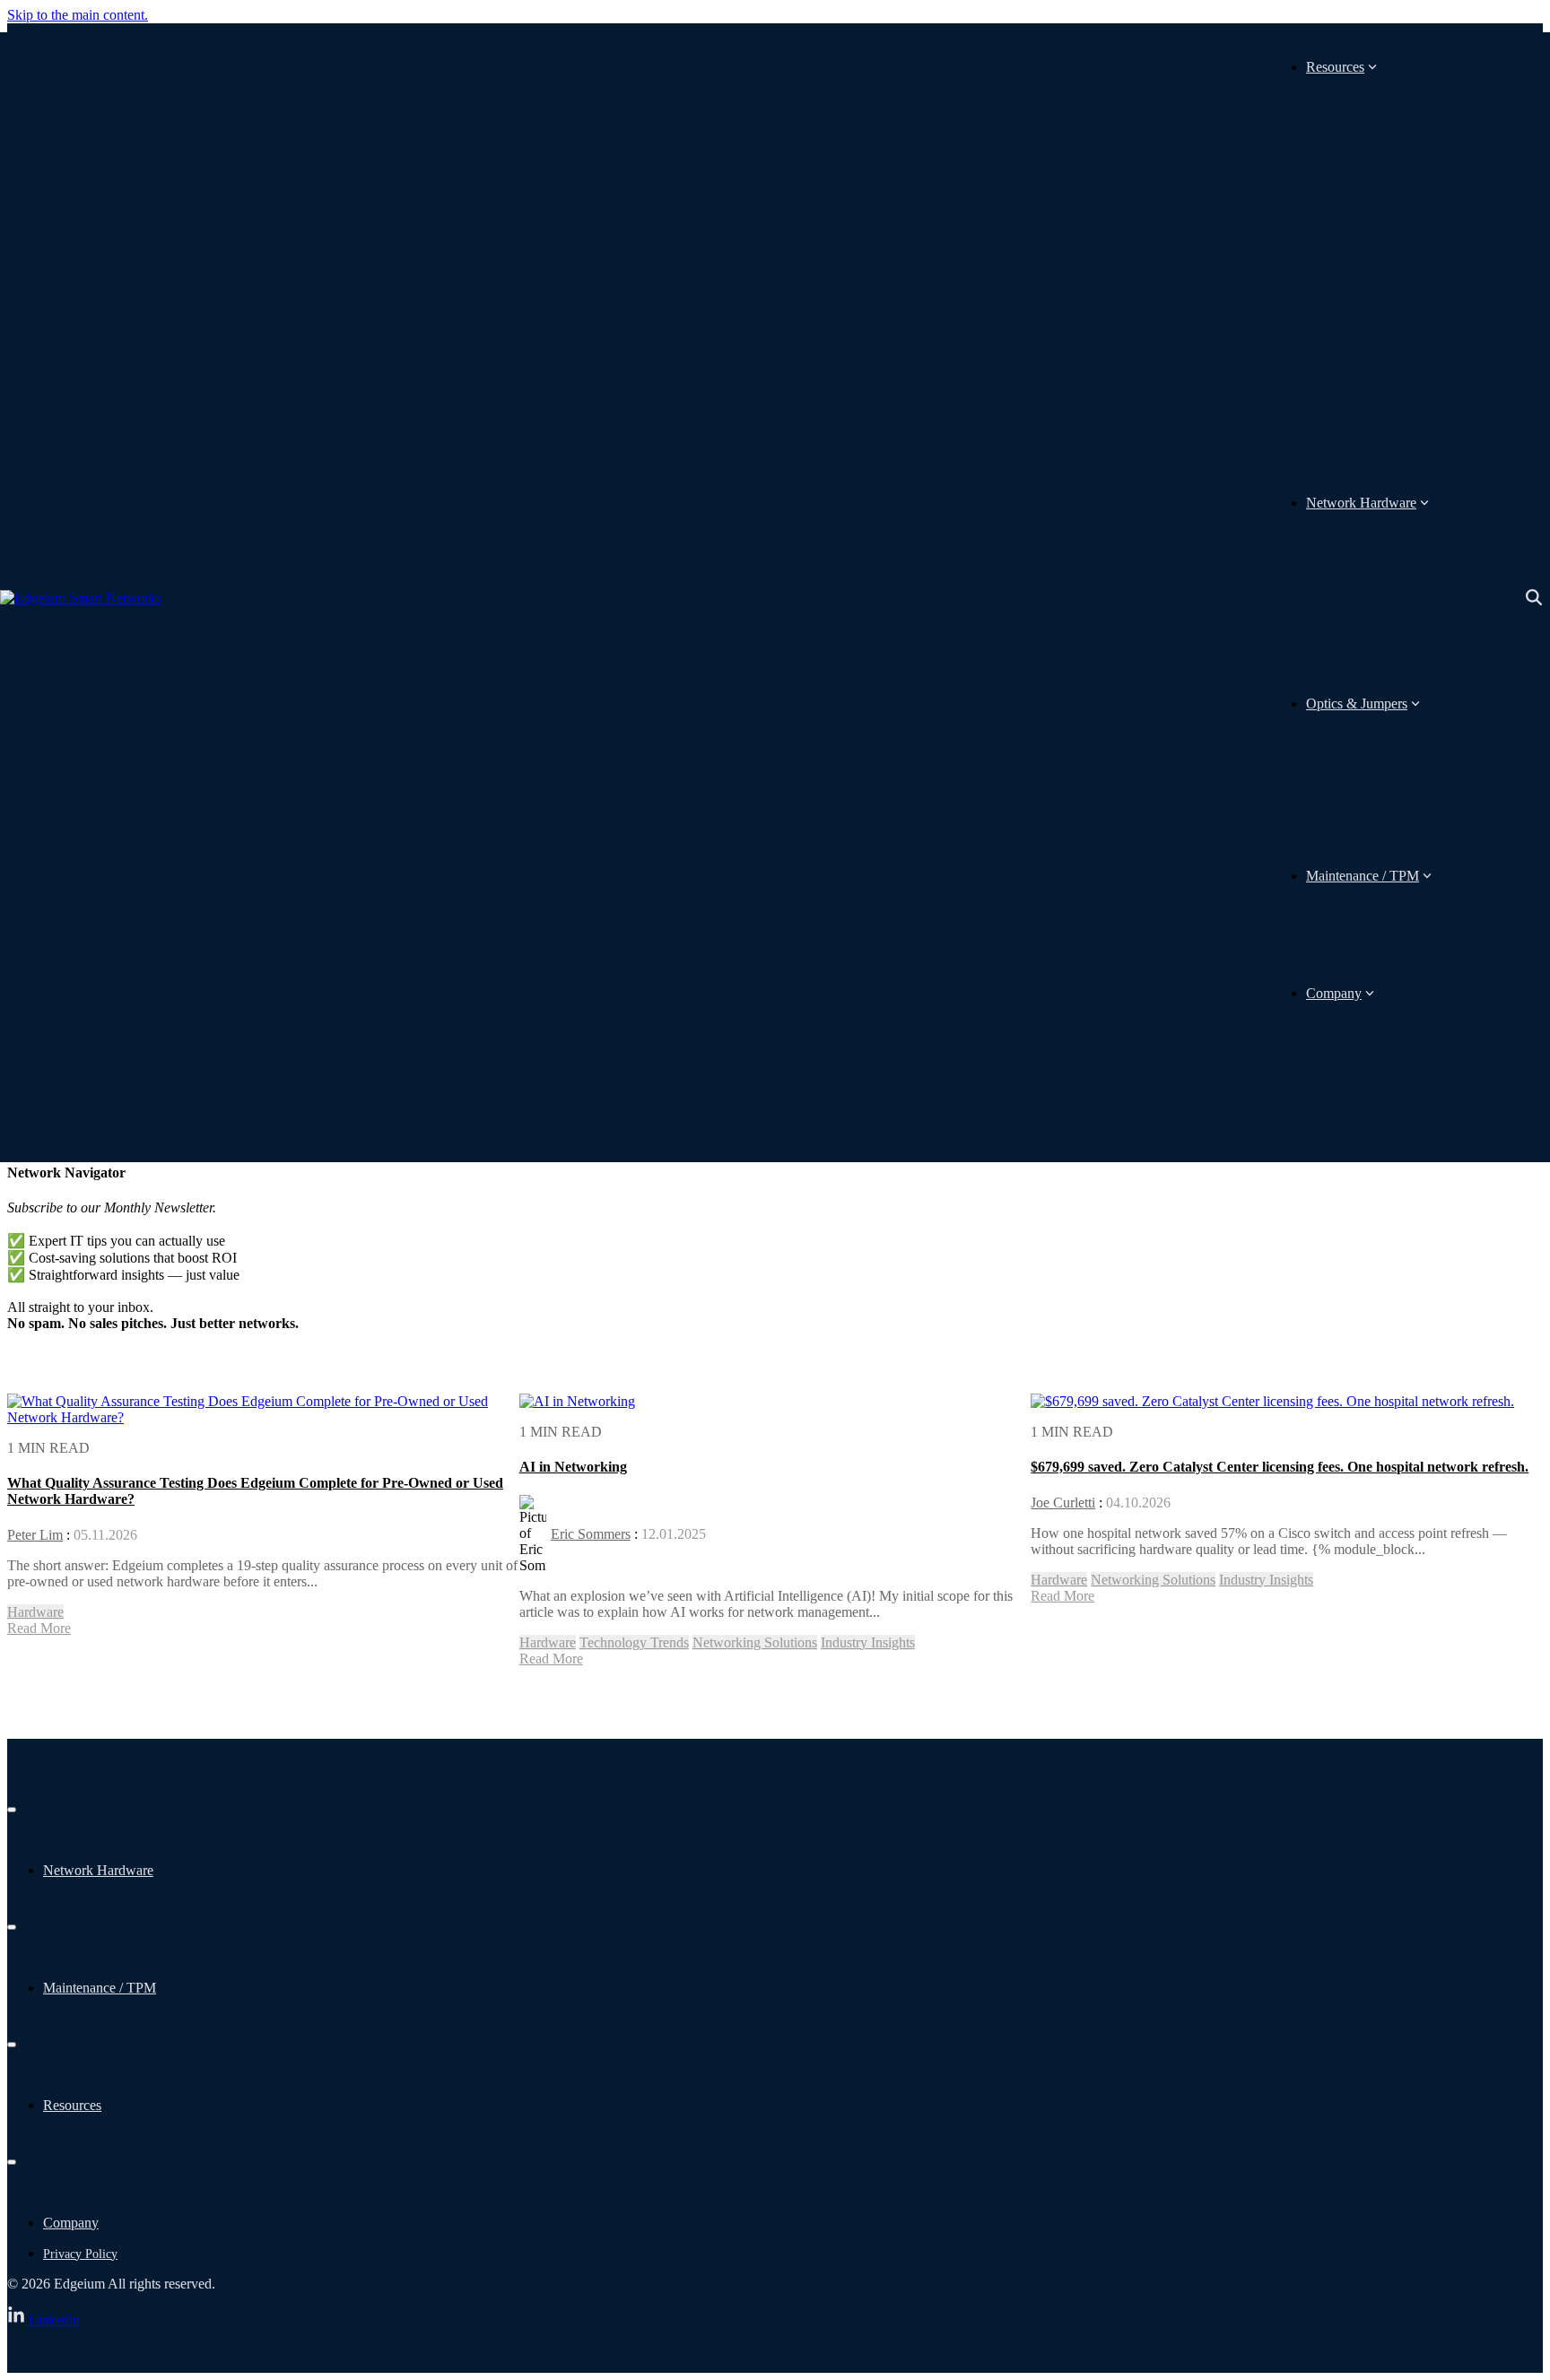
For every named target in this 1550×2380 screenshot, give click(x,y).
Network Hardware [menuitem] (98, 1870)
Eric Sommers (591, 1534)
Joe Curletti (1063, 1503)
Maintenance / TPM (1363, 876)
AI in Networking (573, 1467)
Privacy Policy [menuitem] (80, 2254)
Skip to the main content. (78, 15)
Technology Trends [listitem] (634, 1642)
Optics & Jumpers (1357, 704)
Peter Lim (35, 1535)
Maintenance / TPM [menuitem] (100, 1988)
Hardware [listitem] (35, 1612)
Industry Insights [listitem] (868, 1642)
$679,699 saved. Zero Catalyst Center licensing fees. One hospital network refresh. (1280, 1467)
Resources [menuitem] (72, 2105)
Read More (39, 1628)
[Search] (1534, 598)
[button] (44, 2319)
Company (1334, 993)
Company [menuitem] (71, 2223)
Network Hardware (1361, 503)
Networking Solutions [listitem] (755, 1642)
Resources (1335, 67)
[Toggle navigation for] (12, 1810)
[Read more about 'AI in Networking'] (577, 1401)
